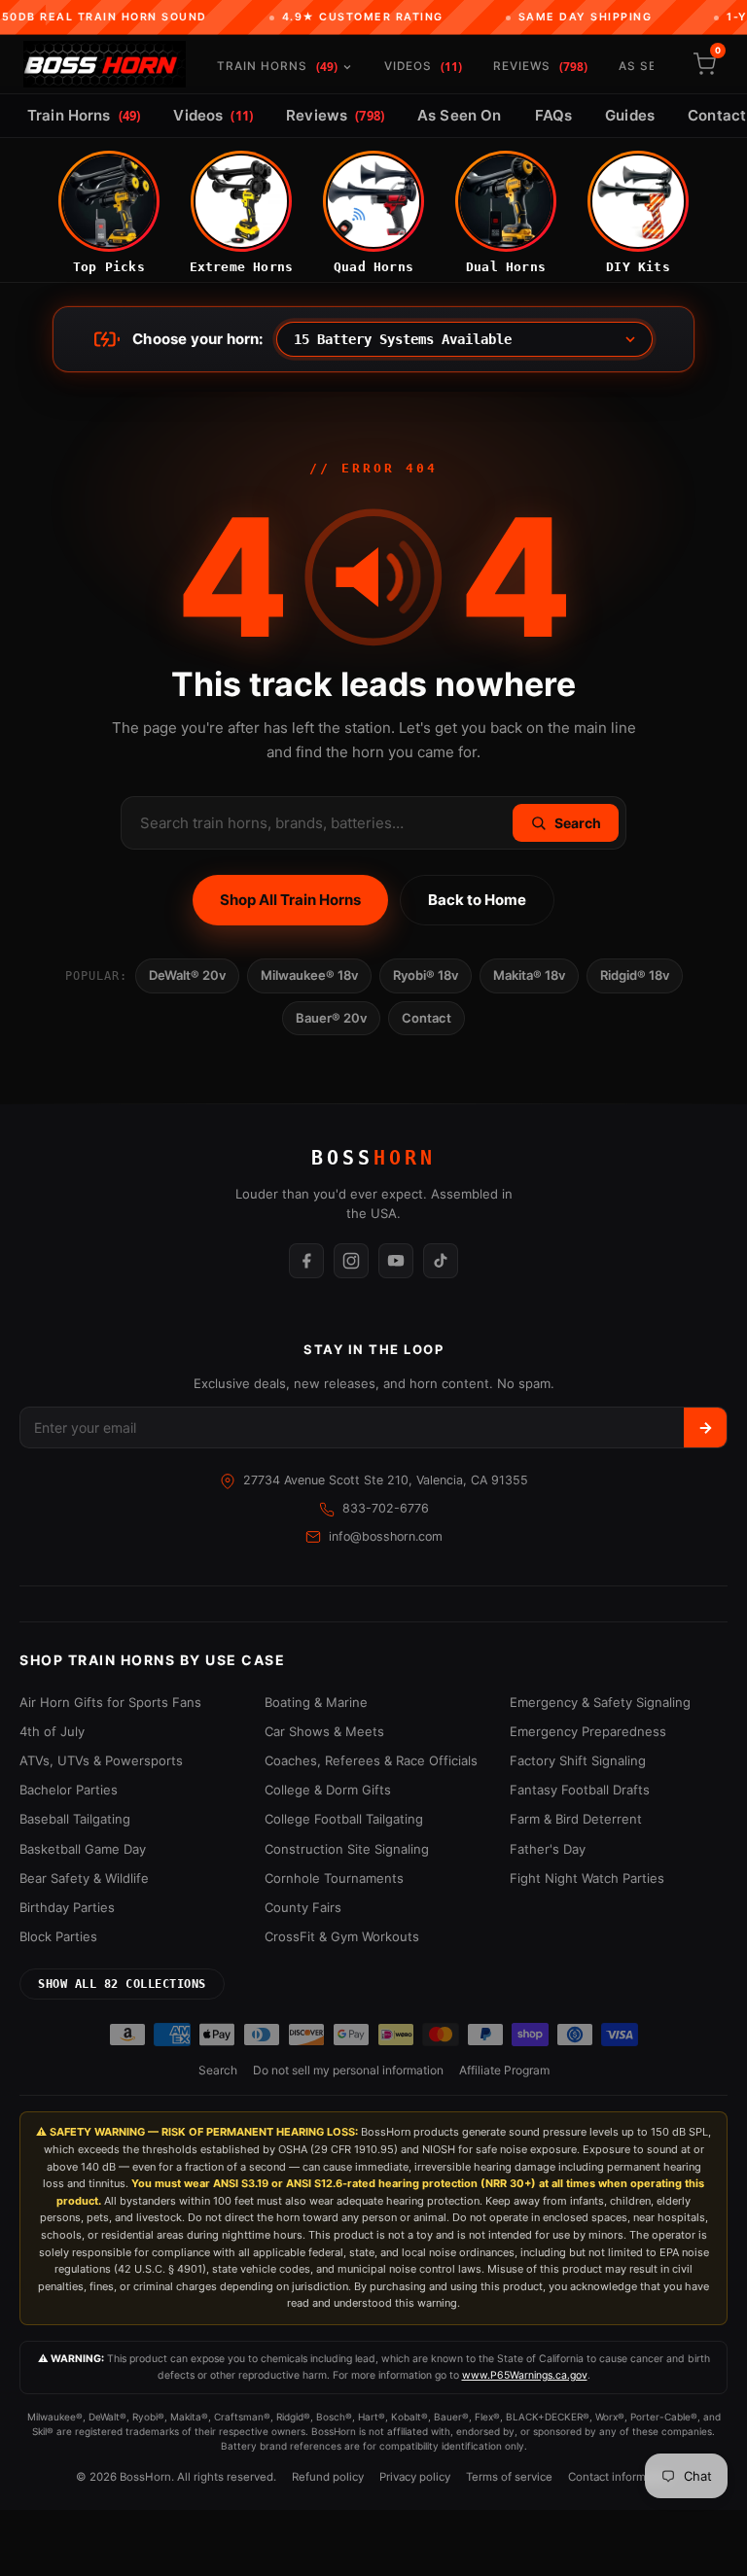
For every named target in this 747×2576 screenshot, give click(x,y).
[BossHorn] (105, 64)
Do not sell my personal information (348, 2070)
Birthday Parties (67, 1907)
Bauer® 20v (331, 1018)
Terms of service (509, 2477)
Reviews (540, 67)
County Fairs (303, 1907)
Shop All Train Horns (290, 900)
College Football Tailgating (344, 1819)
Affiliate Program (504, 2070)
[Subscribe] (705, 1427)
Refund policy (328, 2477)
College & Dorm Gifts (328, 1790)
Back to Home (477, 900)
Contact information (620, 2477)
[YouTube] (396, 1261)
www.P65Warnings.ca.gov (525, 2375)
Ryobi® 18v (426, 975)
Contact (427, 1018)
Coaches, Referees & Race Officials (371, 1760)
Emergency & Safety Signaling (600, 1702)
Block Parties (58, 1936)
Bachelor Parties (69, 1790)
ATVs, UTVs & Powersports (101, 1760)
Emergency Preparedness (588, 1731)
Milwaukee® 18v (309, 975)
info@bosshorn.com (386, 1536)
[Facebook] (306, 1261)
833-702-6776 (386, 1508)
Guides (630, 115)
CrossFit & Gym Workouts (342, 1936)
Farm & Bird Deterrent (576, 1819)
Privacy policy (415, 2477)
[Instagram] (351, 1261)
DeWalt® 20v (187, 975)
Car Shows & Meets (324, 1731)
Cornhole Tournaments (334, 1878)
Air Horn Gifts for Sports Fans (110, 1702)
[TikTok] (441, 1261)
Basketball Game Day (83, 1849)
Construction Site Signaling (347, 1849)
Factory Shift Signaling (578, 1760)
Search (218, 2070)
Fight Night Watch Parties (587, 1878)
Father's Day (548, 1849)
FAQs (554, 115)
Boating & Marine (316, 1702)
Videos (423, 67)
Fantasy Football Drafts (580, 1790)
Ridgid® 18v (635, 975)
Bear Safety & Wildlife (84, 1878)
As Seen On (460, 115)
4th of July (52, 1731)
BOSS (373, 1158)
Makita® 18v (529, 975)
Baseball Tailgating (75, 1819)
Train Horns (277, 67)
